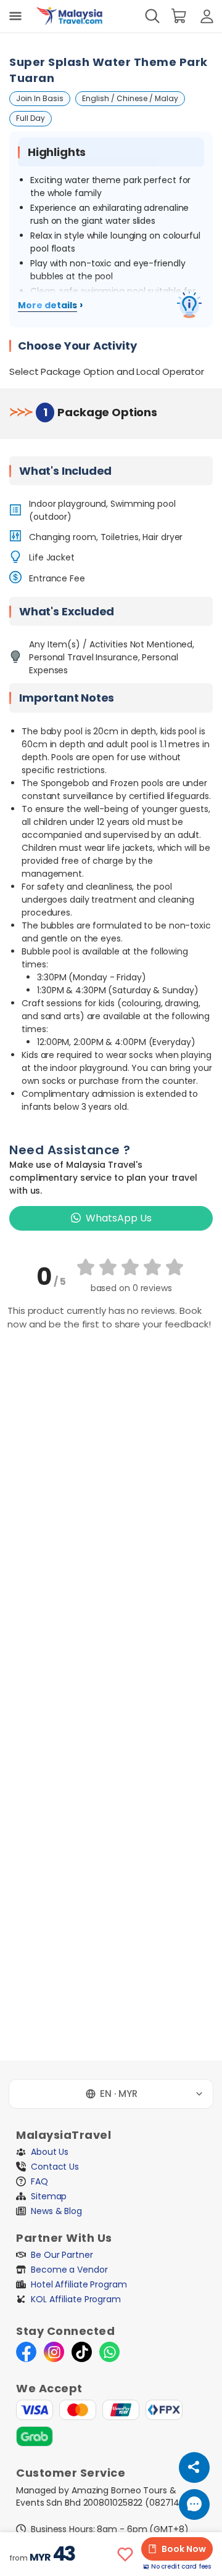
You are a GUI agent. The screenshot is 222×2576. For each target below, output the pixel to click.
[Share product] (194, 2467)
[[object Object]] (15, 16)
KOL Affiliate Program (76, 2299)
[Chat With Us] (194, 2504)
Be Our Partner (62, 2255)
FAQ (39, 2181)
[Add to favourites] (125, 2554)
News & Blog (56, 2211)
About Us (50, 2152)
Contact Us (55, 2167)
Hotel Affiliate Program (79, 2284)
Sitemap (49, 2196)
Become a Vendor (69, 2270)
